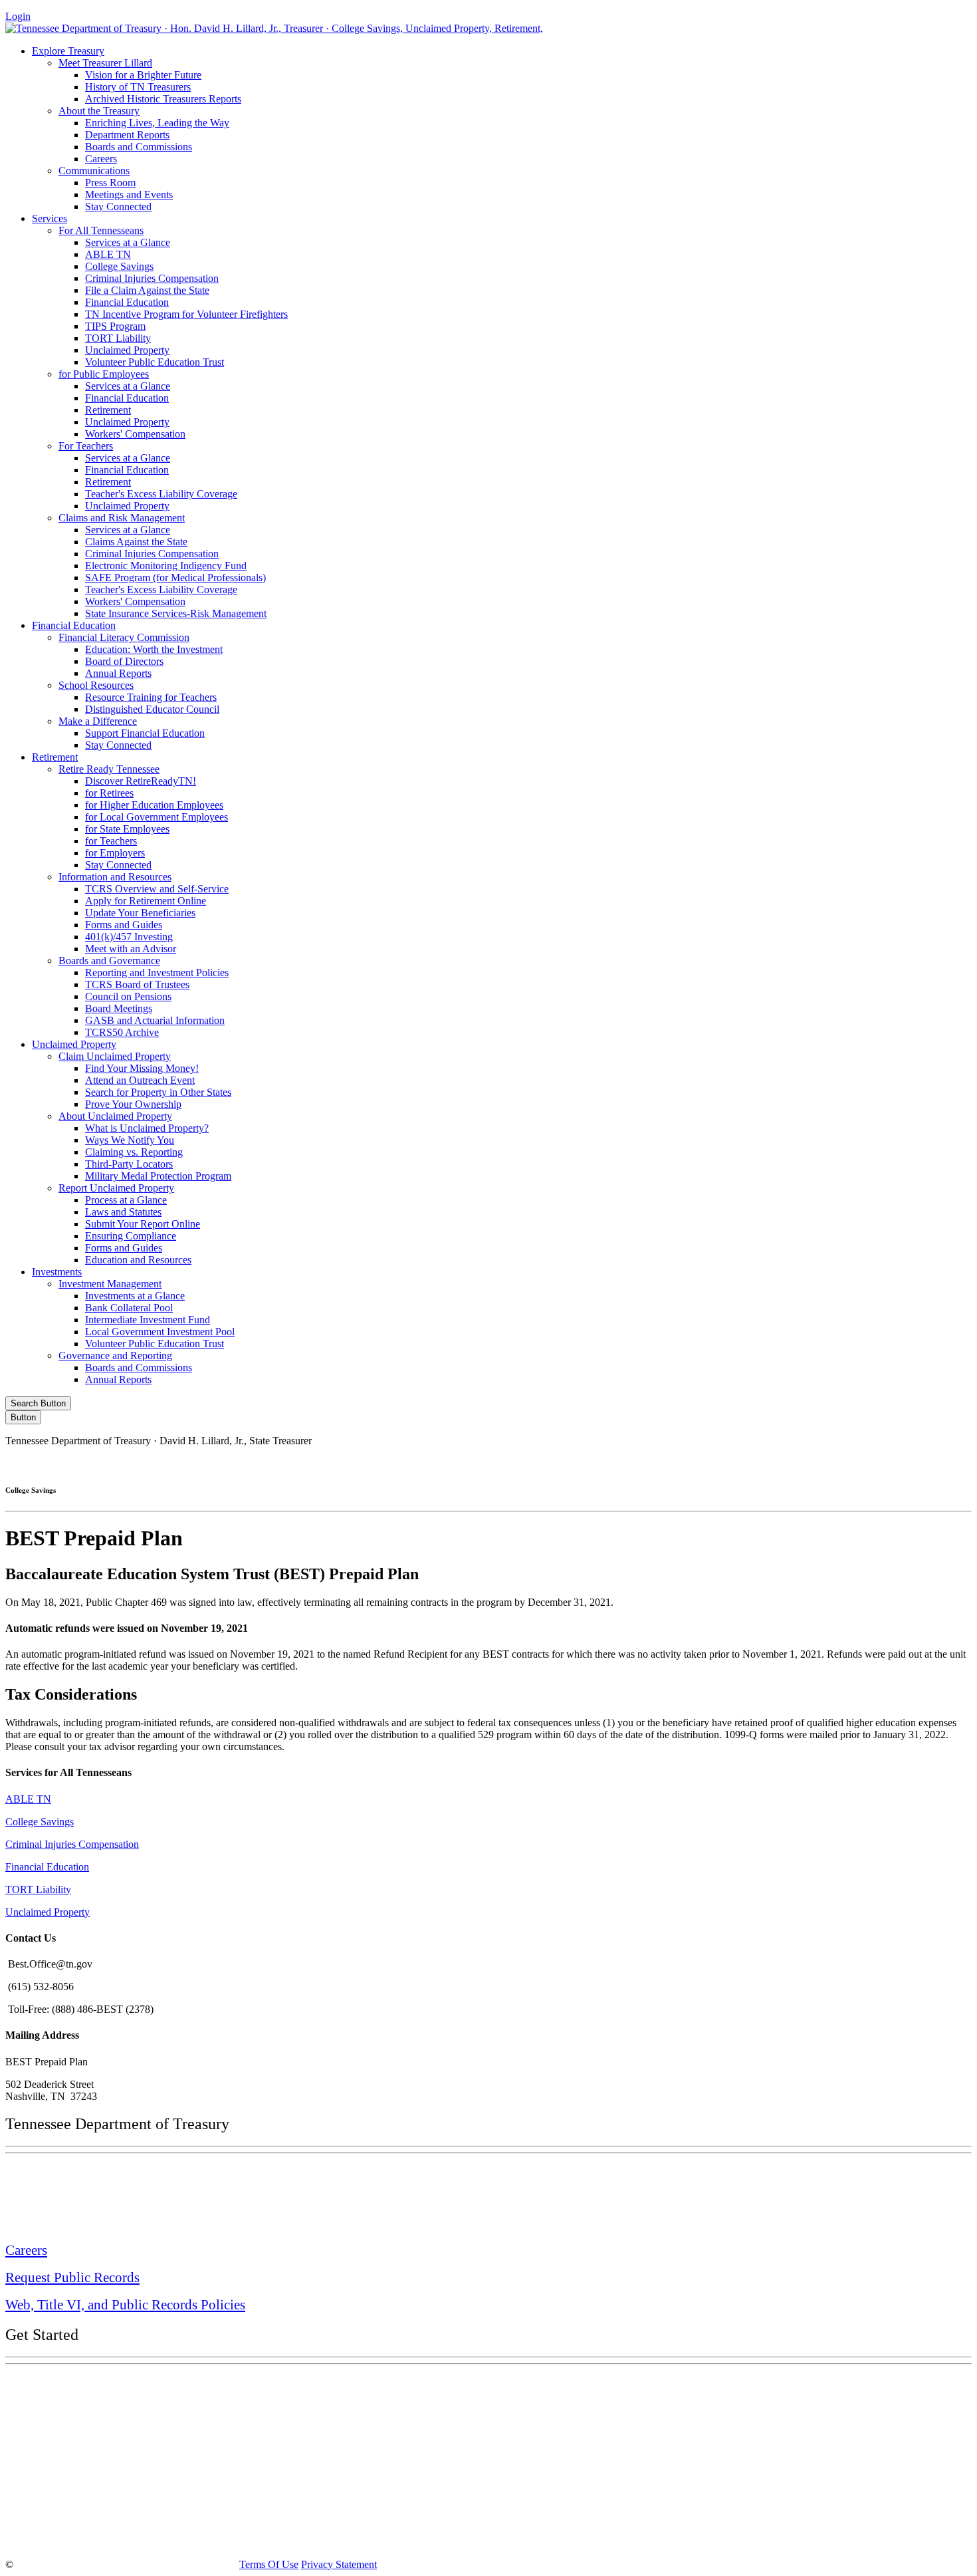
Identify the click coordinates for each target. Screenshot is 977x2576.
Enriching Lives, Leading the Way (157, 123)
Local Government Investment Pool (160, 1332)
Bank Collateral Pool (129, 1308)
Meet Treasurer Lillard (105, 63)
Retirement (108, 410)
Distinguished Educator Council (152, 709)
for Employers (115, 853)
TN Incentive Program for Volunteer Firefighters (186, 314)
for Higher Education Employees (154, 805)
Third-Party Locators (129, 1164)
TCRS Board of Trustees (137, 984)
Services (50, 218)
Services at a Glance (128, 242)
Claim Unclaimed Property (115, 1056)
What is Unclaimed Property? (147, 1128)
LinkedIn (857, 1463)
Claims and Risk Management (122, 518)
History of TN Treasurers (138, 87)
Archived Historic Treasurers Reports (163, 99)
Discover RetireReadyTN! (141, 781)
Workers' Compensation (135, 434)
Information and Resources (115, 877)
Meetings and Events (129, 194)
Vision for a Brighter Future (143, 75)
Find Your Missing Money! (142, 1068)
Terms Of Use (269, 2564)
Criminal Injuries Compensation (152, 278)
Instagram (744, 1463)
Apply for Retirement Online (146, 901)
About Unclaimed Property (115, 1116)
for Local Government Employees (157, 817)
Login (18, 16)
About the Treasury (99, 111)
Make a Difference (98, 721)
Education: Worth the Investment (154, 649)
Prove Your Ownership (133, 1104)
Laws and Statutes (123, 1212)
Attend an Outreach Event (140, 1080)
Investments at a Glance (135, 1296)
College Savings (119, 266)
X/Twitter (801, 1463)
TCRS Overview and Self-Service (157, 889)
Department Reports (127, 135)
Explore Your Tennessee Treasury (100, 2384)
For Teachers (86, 446)
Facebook (687, 1463)
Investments (57, 1272)
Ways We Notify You (130, 1140)
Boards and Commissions (139, 147)
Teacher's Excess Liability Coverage (161, 494)
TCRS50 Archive (122, 1032)
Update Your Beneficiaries (140, 913)
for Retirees (109, 793)
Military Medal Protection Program (158, 1176)
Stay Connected (118, 206)
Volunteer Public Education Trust (155, 362)
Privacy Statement (339, 2564)
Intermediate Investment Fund (148, 1320)
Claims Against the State (136, 542)
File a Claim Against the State (147, 290)
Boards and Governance (109, 961)
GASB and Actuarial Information (155, 1020)
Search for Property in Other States (158, 1092)
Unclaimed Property (127, 350)
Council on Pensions (128, 996)
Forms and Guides (124, 925)
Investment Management (110, 1284)
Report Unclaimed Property (116, 1188)
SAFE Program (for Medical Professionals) (175, 578)
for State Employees (127, 829)
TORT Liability (118, 338)
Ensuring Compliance (131, 1236)
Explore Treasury (68, 51)
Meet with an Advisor (131, 949)
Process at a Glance (126, 1200)
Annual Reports (118, 673)
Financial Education (127, 302)
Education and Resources (138, 1260)
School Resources (96, 685)
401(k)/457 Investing (129, 937)
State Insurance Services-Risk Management (176, 613)
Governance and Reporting (115, 1355)
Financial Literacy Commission (124, 637)
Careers (101, 159)
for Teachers (111, 841)
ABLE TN (108, 254)
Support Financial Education (145, 733)
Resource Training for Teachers (151, 697)
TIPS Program (115, 326)
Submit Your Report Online (143, 1224)
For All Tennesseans (101, 230)
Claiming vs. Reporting (134, 1152)
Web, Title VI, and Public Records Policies (125, 2305)
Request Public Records (72, 2277)
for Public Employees (104, 374)
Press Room (110, 183)
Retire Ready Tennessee (109, 769)
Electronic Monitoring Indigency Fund (166, 566)
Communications (94, 171)
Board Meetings (119, 1008)
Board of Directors (124, 661)
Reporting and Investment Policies (157, 972)
